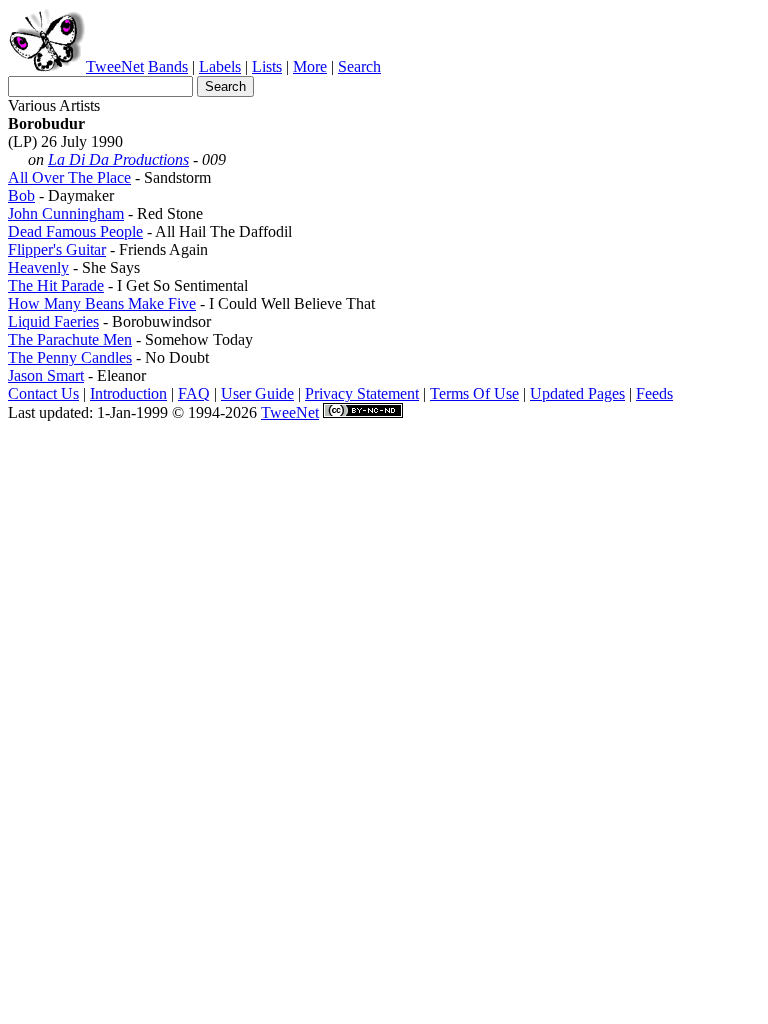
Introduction (128, 393)
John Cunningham (66, 213)
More (310, 66)
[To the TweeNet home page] (47, 66)
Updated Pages (577, 393)
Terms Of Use (474, 393)
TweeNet (115, 66)
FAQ (194, 393)
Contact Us (43, 393)
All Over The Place (69, 177)
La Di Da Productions (118, 159)
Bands (168, 66)
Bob (21, 195)
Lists (267, 66)
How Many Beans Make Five (102, 303)
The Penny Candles (70, 357)
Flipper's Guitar (57, 249)
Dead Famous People (75, 231)
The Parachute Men (70, 339)
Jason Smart (46, 375)
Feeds (654, 393)
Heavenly (38, 267)
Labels (220, 66)
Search (359, 66)
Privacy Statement (362, 393)
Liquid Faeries (53, 321)
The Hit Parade (56, 285)
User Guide (257, 393)
